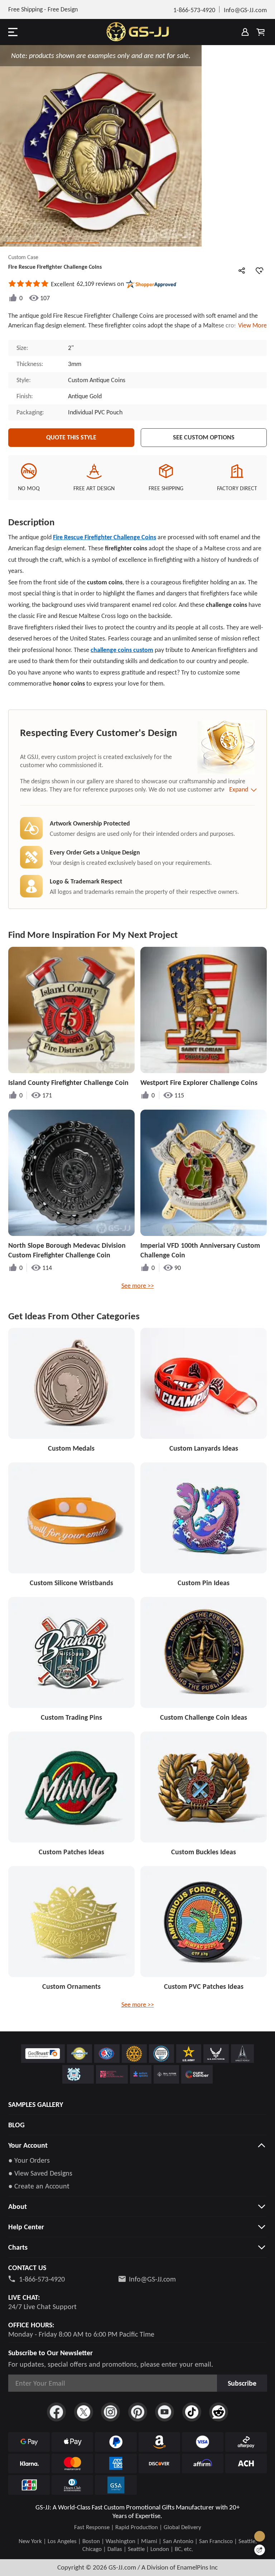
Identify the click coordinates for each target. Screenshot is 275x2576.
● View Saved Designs (40, 2173)
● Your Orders (29, 2160)
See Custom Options (204, 437)
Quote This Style (71, 437)
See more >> (138, 1286)
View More (251, 325)
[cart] (261, 32)
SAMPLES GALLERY (36, 2104)
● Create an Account (39, 2186)
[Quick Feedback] (260, 2550)
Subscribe (242, 2383)
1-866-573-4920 (42, 2279)
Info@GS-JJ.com (152, 2279)
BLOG (16, 2125)
